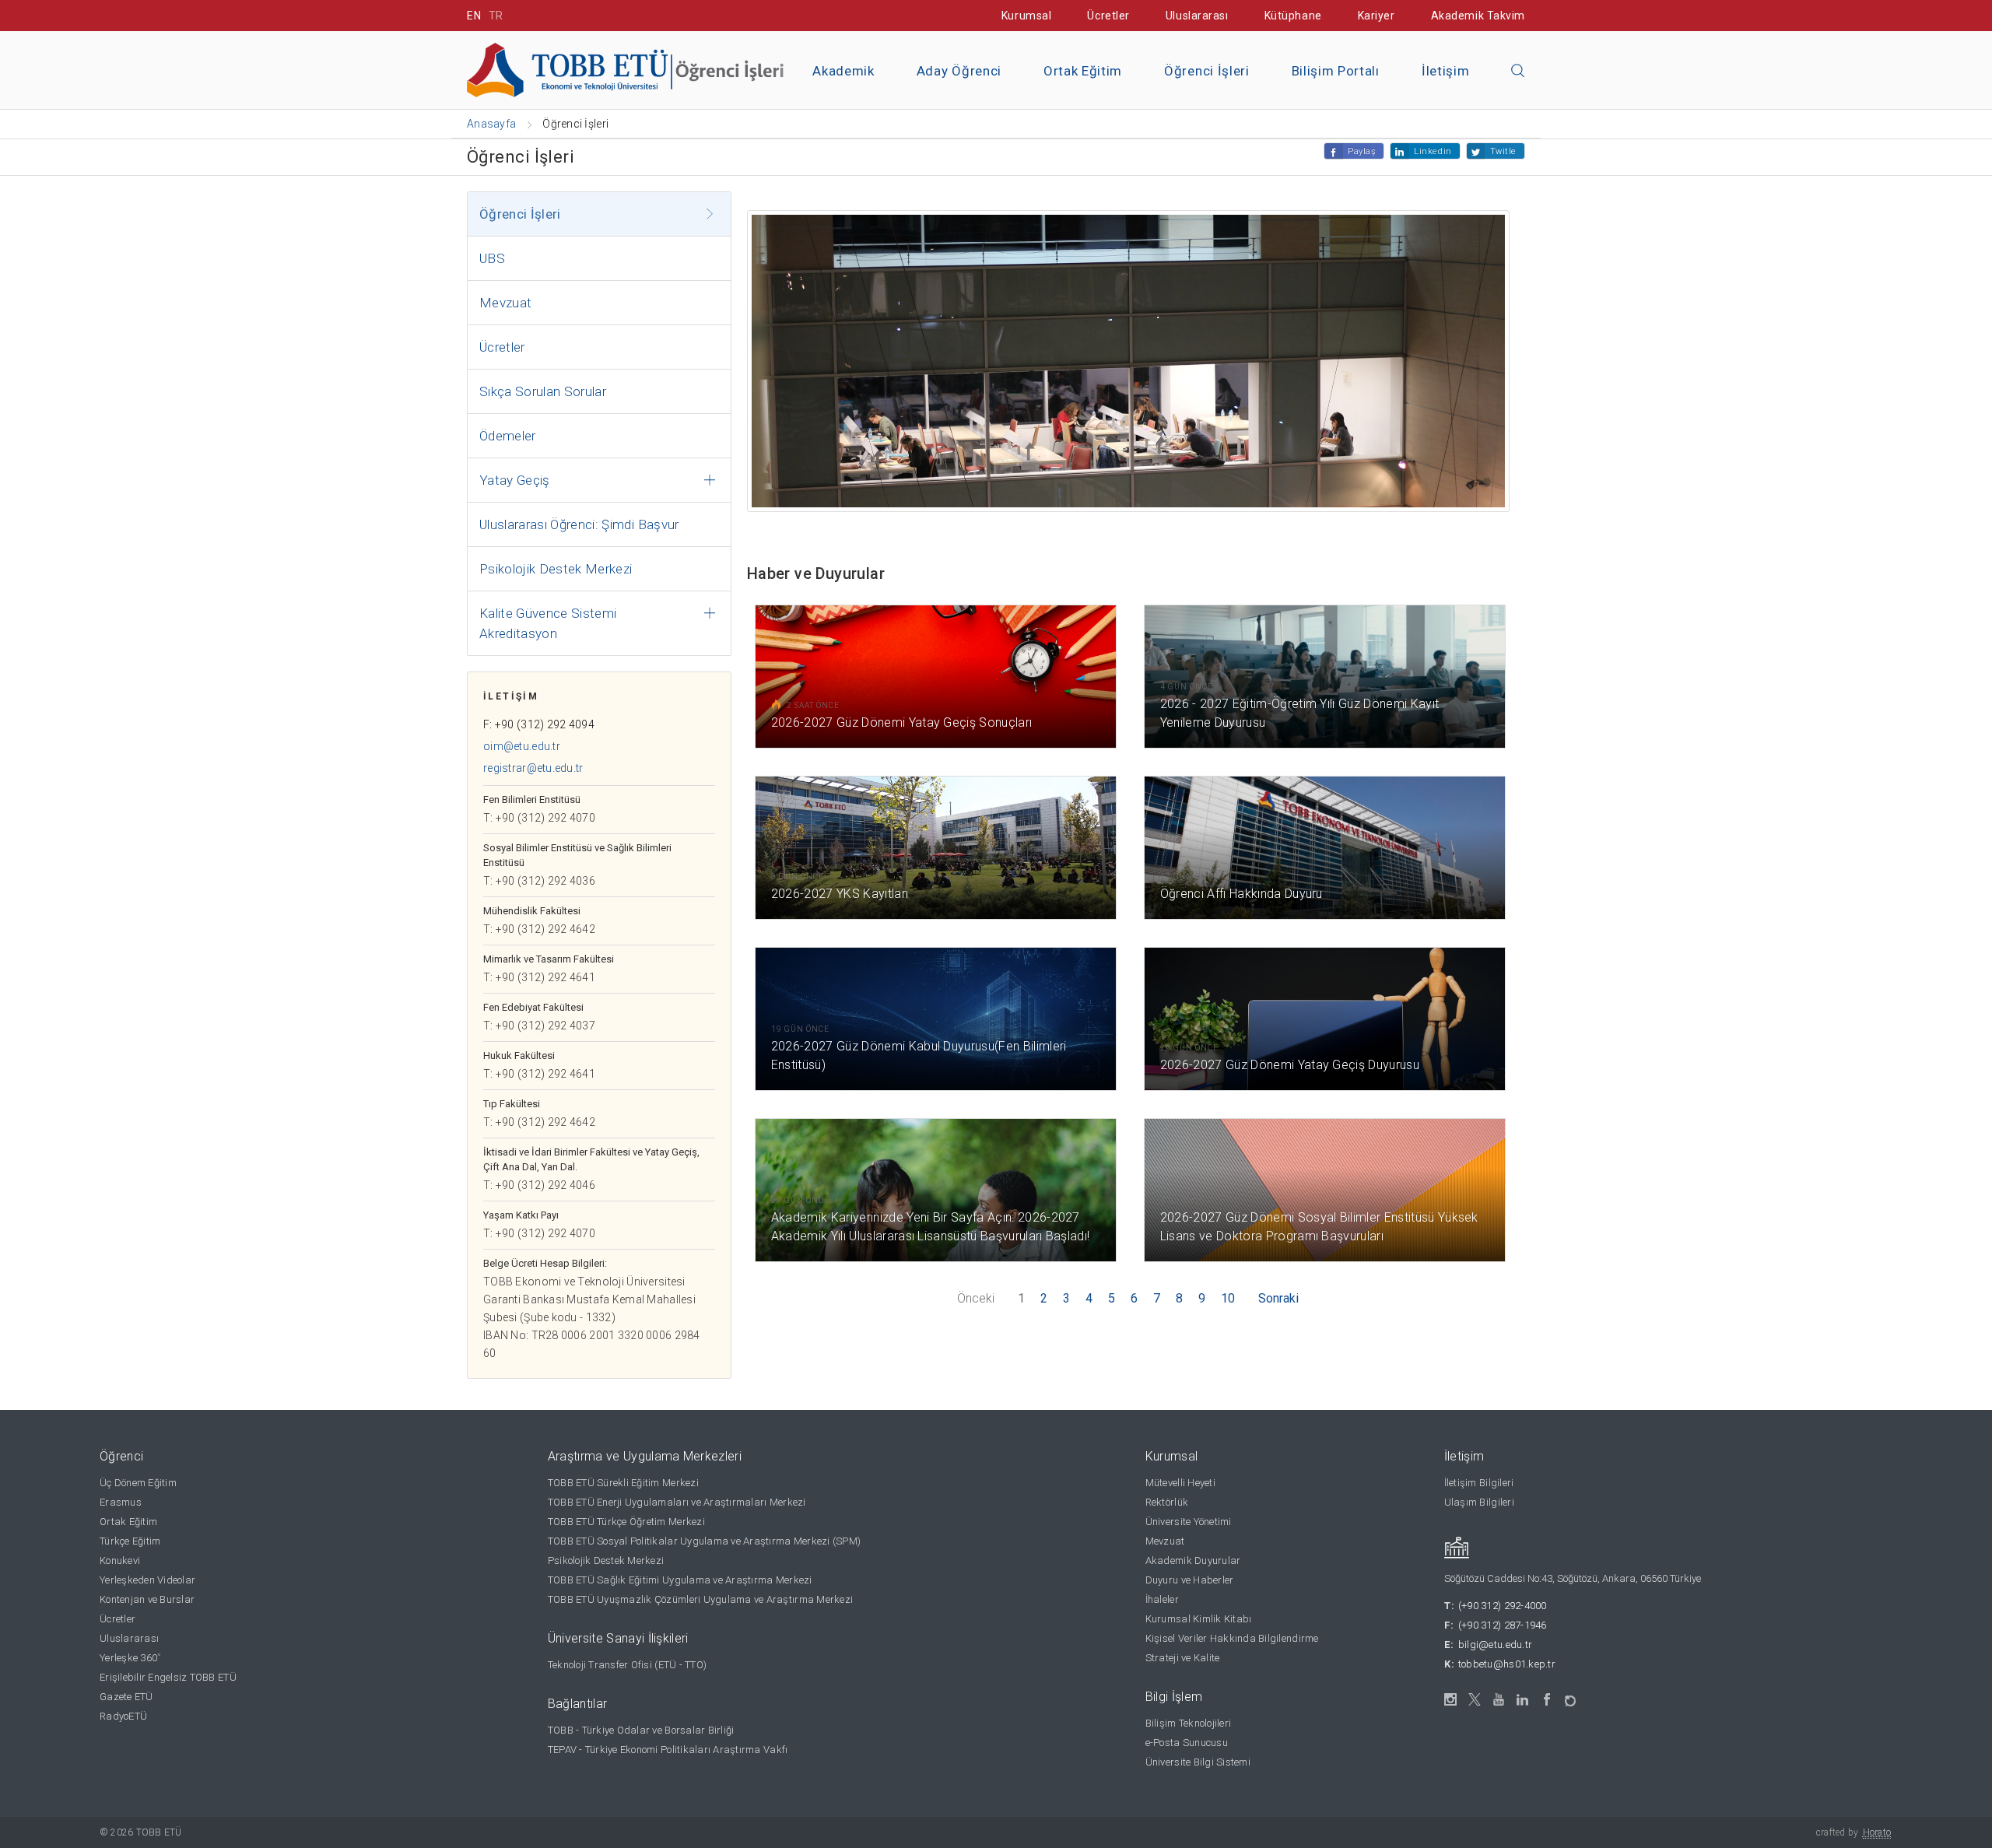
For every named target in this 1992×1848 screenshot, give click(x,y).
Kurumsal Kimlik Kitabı (1199, 1619)
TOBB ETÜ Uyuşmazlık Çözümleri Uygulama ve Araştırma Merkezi (700, 1599)
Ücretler (1108, 16)
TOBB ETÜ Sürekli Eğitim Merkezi (623, 1483)
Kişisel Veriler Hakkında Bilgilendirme (1232, 1638)
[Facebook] (1547, 1700)
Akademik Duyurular (1193, 1560)
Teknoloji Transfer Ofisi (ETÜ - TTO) (627, 1665)
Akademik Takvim (1478, 16)
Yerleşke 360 (130, 1658)
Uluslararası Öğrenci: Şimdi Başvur (579, 524)
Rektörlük (1167, 1502)
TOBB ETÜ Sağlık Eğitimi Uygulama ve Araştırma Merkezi (680, 1580)
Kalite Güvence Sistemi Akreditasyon (548, 623)
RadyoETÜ (123, 1716)
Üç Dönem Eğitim (138, 1483)
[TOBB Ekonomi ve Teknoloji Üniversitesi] (642, 69)
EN (474, 16)
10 (1228, 1298)
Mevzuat (505, 303)
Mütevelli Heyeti (1180, 1483)
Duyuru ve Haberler (1190, 1580)
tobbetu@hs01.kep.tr (1507, 1664)
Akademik (843, 71)
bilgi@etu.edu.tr (1495, 1645)
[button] (1518, 72)
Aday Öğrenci (959, 71)
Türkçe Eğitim (130, 1541)
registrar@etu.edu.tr (533, 768)
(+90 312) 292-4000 (1503, 1606)
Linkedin (1433, 151)
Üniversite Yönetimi (1189, 1522)
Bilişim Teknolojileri (1188, 1723)
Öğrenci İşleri (1207, 71)
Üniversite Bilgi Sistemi (1198, 1762)
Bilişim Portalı (1336, 71)
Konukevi (120, 1560)
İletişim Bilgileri (1479, 1483)
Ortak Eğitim (1083, 71)
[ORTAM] (1571, 1696)
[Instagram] (1451, 1700)
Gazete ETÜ (126, 1697)
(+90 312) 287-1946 (1503, 1625)
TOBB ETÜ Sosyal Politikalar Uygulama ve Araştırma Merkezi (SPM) (704, 1541)
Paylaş (1362, 151)
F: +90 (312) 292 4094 (539, 724)
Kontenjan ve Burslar (147, 1599)
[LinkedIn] (1523, 1700)
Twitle (1503, 151)
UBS (492, 258)
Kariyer (1377, 16)
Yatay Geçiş (515, 480)
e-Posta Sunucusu (1187, 1743)
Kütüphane (1293, 16)
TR (496, 16)
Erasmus (121, 1502)
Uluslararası (1197, 16)
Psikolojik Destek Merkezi (556, 569)
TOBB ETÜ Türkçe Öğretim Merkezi (626, 1522)
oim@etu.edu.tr (522, 746)
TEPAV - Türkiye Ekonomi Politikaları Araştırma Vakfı (668, 1750)
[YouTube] (1499, 1700)
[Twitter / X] (1475, 1700)
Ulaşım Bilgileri (1479, 1502)
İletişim (1445, 71)
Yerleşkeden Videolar (147, 1580)
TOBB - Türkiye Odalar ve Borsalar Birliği (641, 1730)
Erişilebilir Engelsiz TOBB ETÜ (168, 1677)
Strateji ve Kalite (1183, 1658)
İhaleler (1162, 1599)
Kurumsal (1026, 16)
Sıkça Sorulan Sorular (543, 391)
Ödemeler (508, 436)
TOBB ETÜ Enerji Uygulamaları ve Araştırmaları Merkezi (677, 1502)
